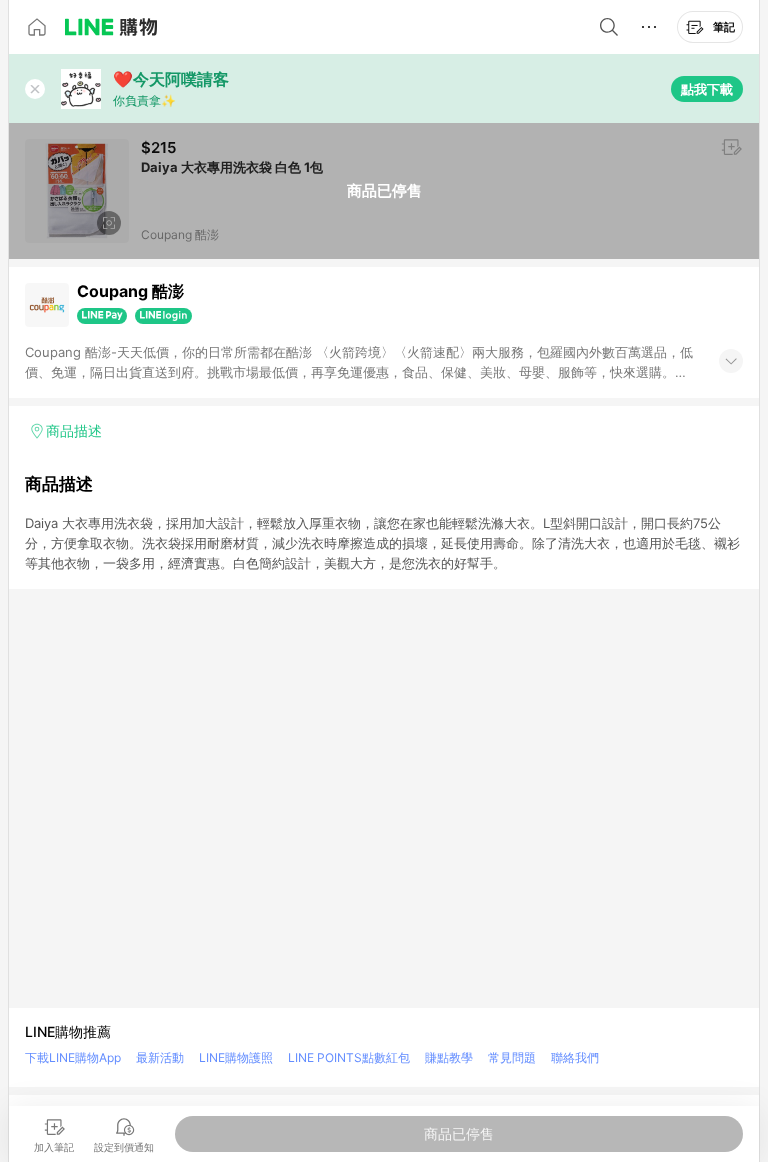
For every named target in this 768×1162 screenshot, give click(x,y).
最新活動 (160, 1057)
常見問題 (512, 1057)
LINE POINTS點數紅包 (349, 1057)
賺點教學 (449, 1057)
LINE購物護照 (236, 1057)
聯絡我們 (575, 1057)
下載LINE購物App (73, 1057)
